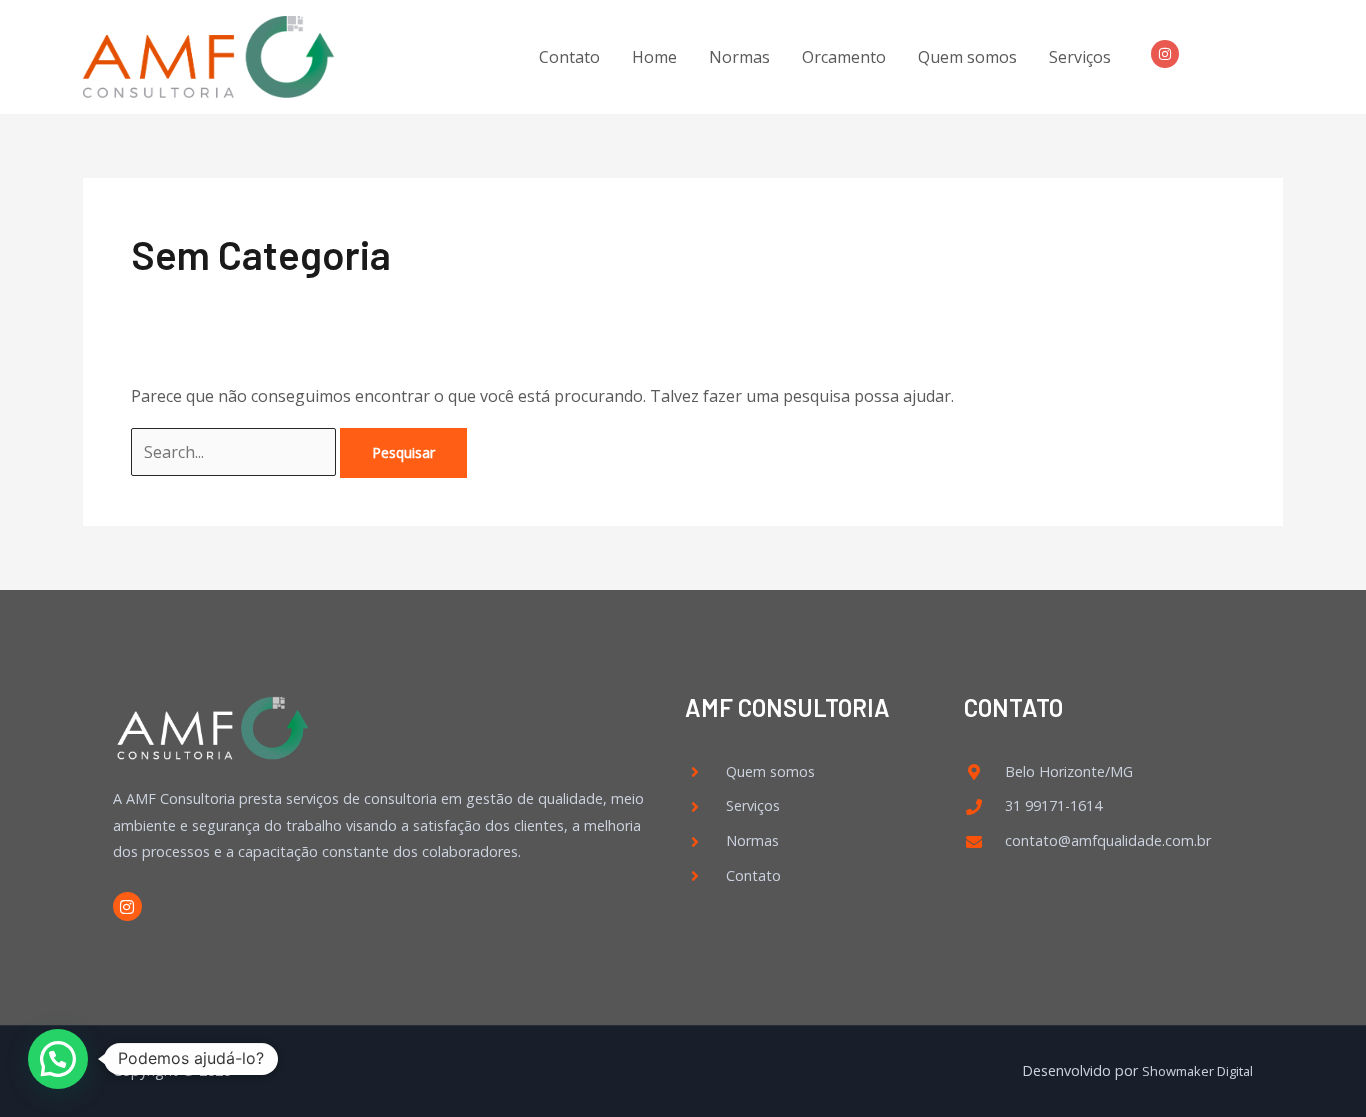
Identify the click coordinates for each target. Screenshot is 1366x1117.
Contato (569, 57)
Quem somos (967, 57)
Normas (739, 57)
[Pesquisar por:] (235, 452)
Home (654, 57)
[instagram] (1169, 54)
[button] (58, 1059)
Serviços (1080, 57)
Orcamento (844, 57)
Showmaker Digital (1197, 1071)
